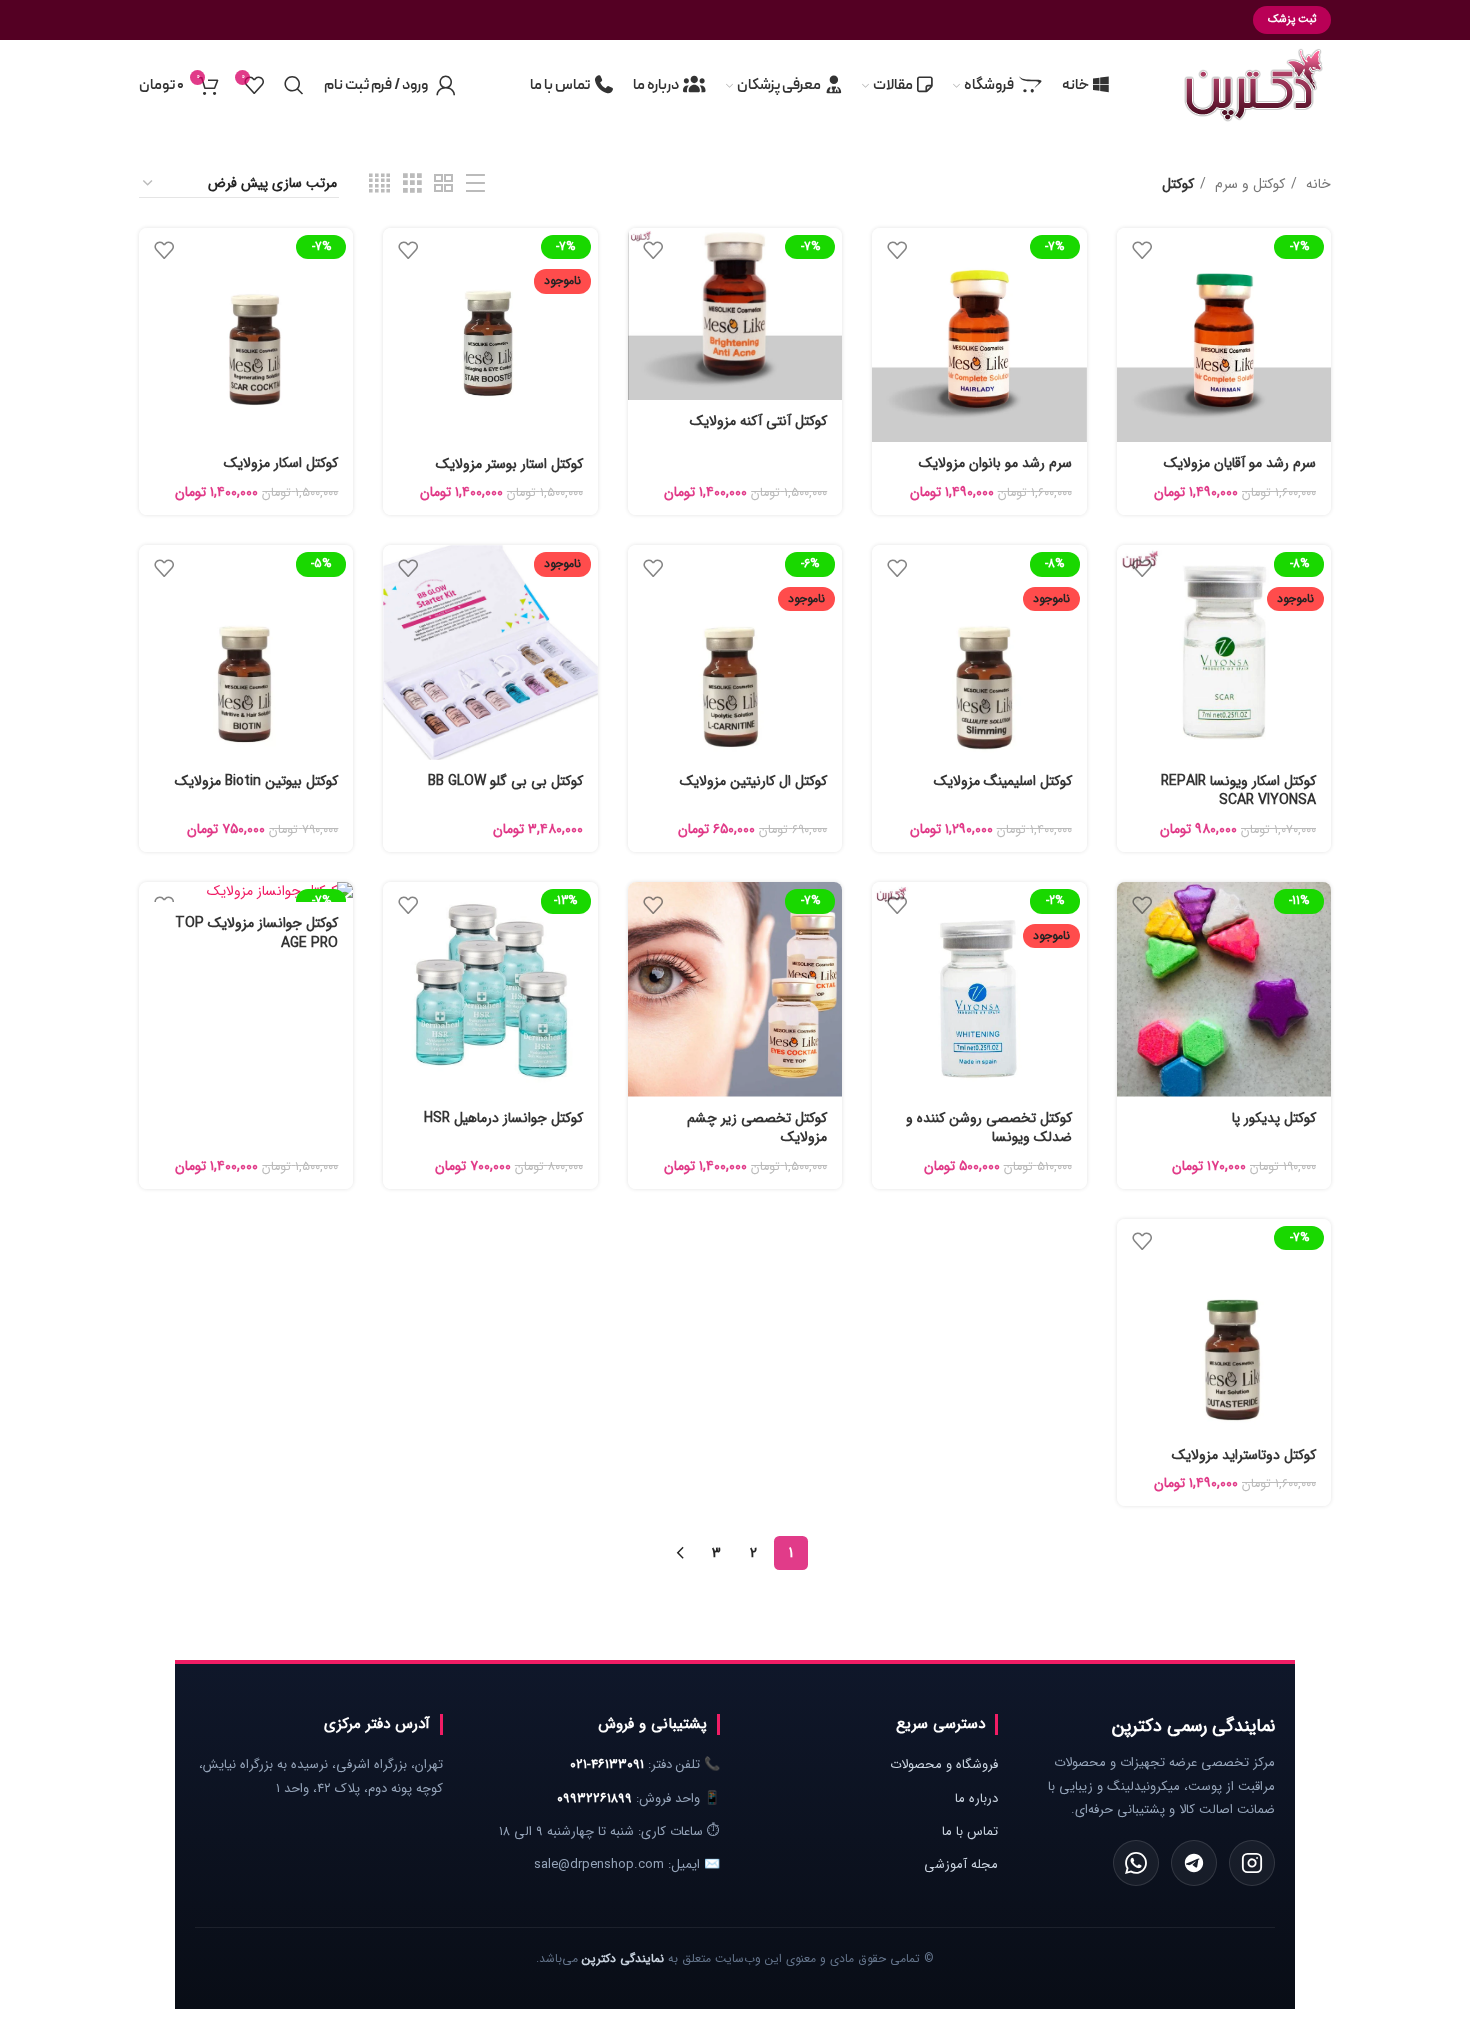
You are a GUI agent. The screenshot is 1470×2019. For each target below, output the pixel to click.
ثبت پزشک (1292, 19)
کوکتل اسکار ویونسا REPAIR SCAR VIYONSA (1238, 791)
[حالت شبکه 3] (412, 184)
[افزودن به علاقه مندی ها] (1142, 250)
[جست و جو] (294, 85)
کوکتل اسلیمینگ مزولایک (1003, 781)
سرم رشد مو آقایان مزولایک (1240, 463)
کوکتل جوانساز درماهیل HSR (503, 1118)
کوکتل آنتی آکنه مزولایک (758, 421)
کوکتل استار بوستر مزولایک (509, 464)
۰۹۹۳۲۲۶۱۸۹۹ (594, 1798)
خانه (1316, 184)
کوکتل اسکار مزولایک (281, 463)
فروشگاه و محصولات (944, 1764)
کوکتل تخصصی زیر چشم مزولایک (757, 1128)
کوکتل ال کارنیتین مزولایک (753, 781)
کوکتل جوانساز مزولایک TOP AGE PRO (256, 933)
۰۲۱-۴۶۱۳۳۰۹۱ (607, 1764)
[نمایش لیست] (475, 184)
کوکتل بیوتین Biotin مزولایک (256, 781)
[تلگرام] (1194, 1863)
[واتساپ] (1136, 1863)
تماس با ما (970, 1831)
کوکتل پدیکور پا (1274, 1118)
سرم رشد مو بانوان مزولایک (995, 463)
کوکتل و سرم (1248, 184)
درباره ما (976, 1798)
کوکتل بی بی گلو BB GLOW (505, 781)
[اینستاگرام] (1252, 1863)
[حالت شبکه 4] (379, 184)
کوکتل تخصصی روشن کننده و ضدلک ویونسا (989, 1128)
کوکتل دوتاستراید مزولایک (1244, 1455)
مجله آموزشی (961, 1864)
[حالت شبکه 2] (443, 184)
